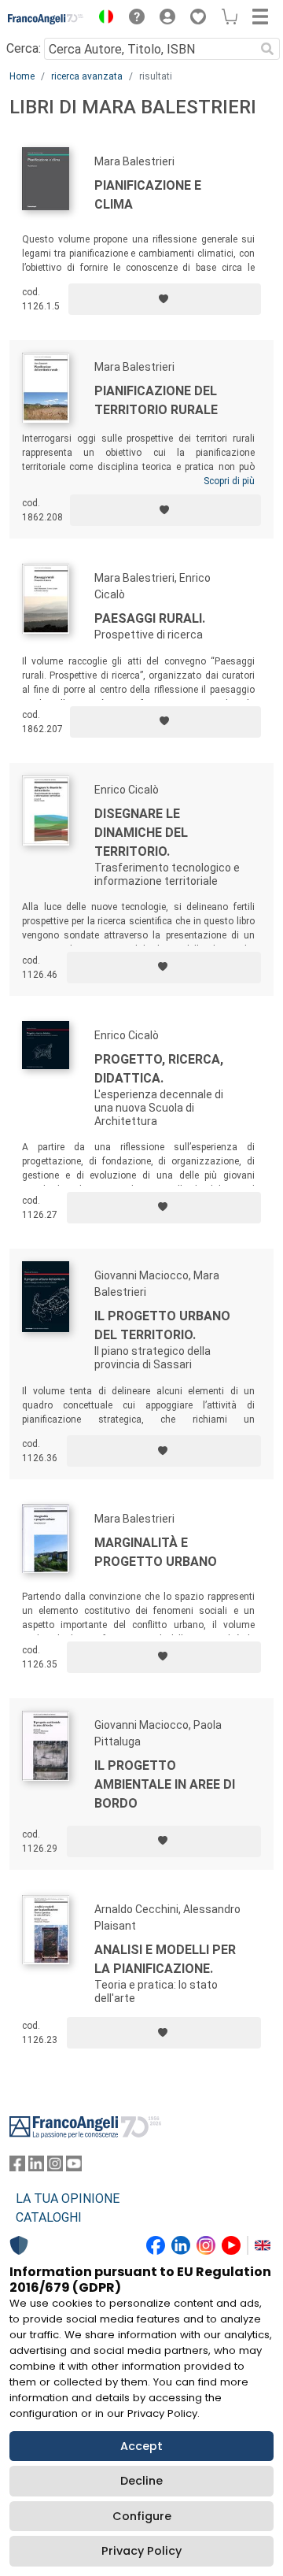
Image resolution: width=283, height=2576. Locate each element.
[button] (102, 19)
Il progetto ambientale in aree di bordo (165, 1784)
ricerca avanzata (87, 76)
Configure (142, 2516)
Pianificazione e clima (148, 195)
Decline (141, 2481)
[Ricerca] (267, 49)
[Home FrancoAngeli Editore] (46, 19)
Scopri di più (229, 481)
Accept (141, 2446)
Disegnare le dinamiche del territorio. (141, 833)
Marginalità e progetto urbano (156, 1552)
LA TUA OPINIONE (68, 2198)
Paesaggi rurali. (150, 618)
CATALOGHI (49, 2217)
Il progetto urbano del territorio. (162, 1325)
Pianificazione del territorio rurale (156, 400)
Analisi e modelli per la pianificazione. (165, 1959)
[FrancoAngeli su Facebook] (17, 2167)
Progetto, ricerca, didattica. (159, 1069)
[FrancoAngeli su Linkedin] (36, 2167)
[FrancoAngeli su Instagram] (55, 2167)
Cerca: (24, 48)
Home (22, 76)
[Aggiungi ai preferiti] (165, 299)
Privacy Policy (141, 2551)
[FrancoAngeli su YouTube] (74, 2167)
